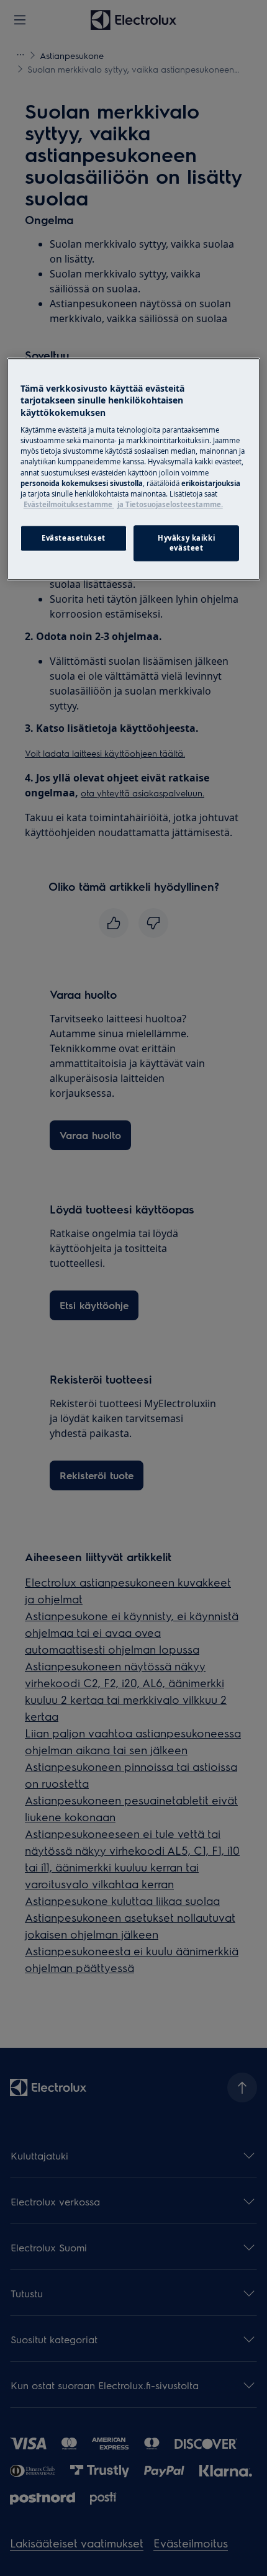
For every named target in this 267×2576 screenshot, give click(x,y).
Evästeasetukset (74, 538)
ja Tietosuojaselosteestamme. (170, 504)
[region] (134, 469)
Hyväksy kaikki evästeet (186, 543)
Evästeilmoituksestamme (69, 504)
